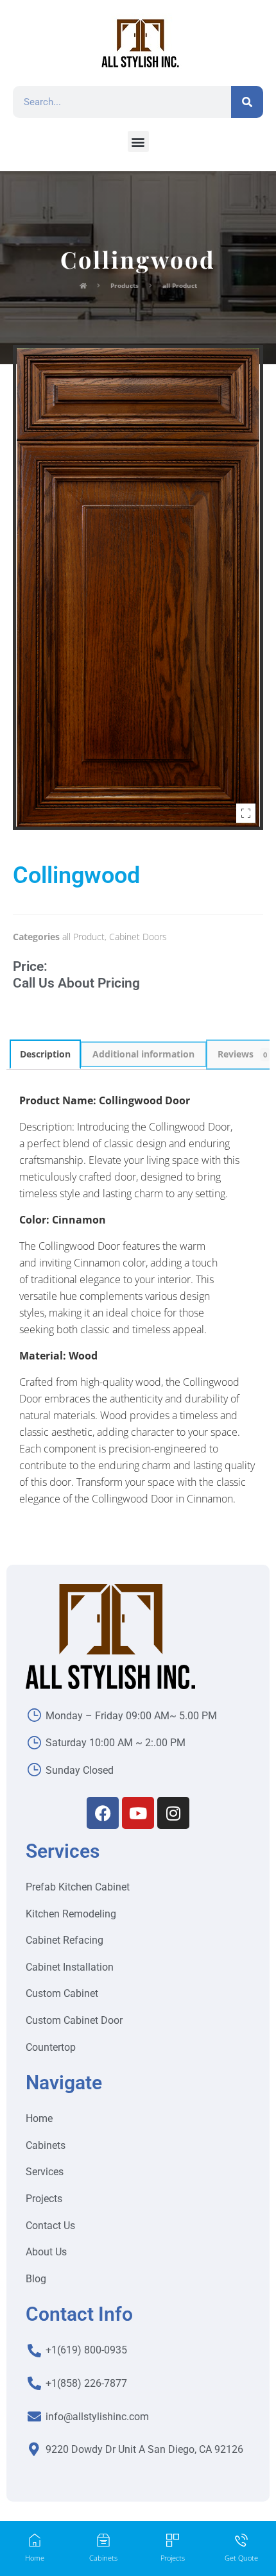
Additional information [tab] (143, 1054)
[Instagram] (173, 1813)
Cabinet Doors (138, 937)
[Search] (247, 102)
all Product (83, 937)
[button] (138, 141)
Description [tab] (45, 1054)
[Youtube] (138, 1813)
